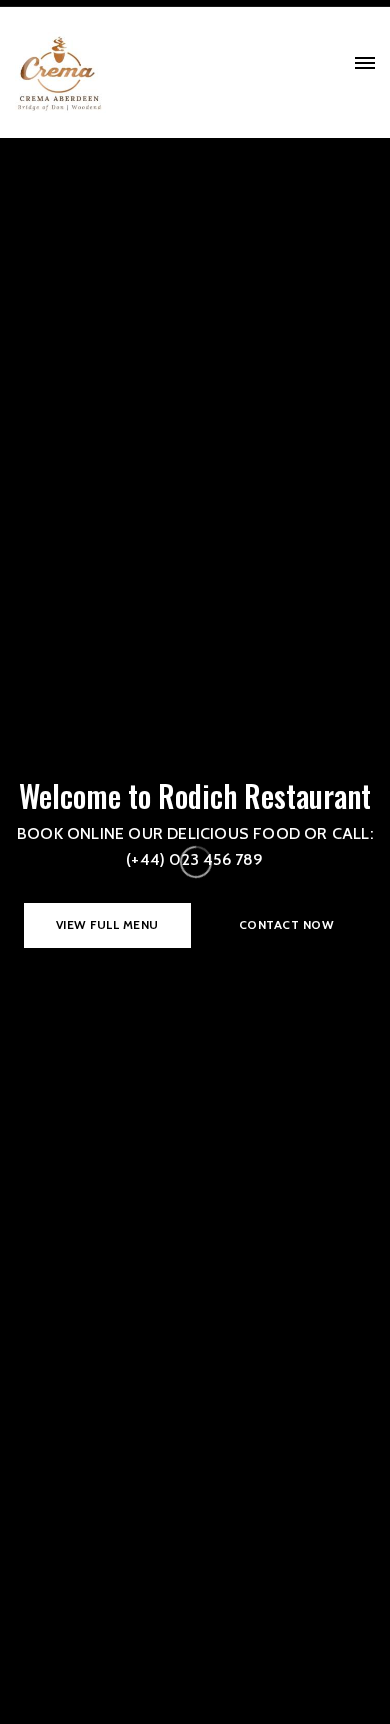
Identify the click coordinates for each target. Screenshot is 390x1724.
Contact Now (287, 924)
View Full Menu (107, 924)
